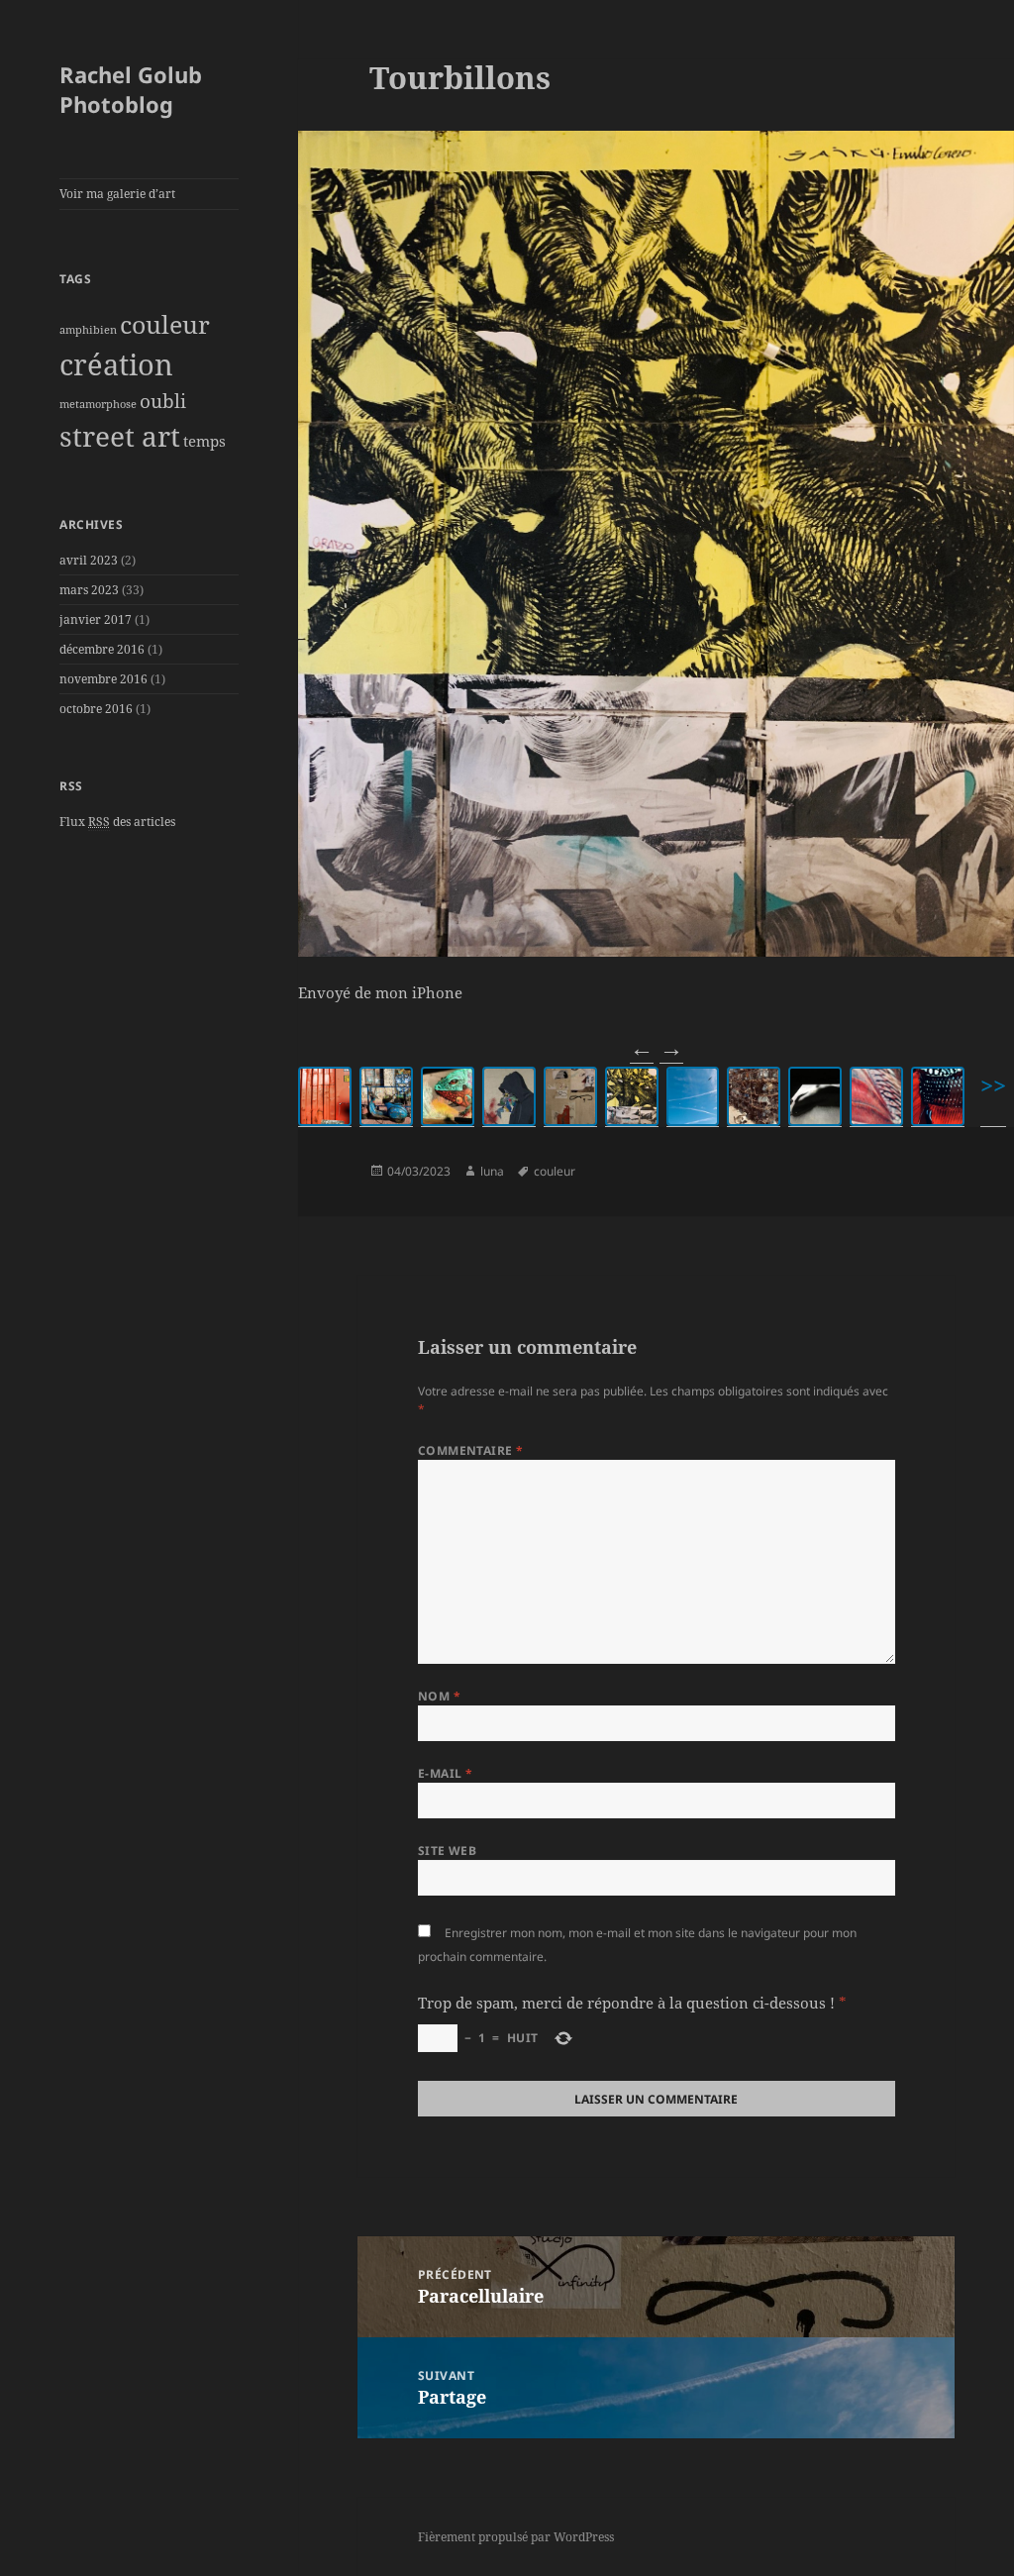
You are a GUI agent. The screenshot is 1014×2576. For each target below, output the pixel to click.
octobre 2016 (96, 709)
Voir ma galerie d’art (117, 194)
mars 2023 (89, 590)
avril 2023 (89, 560)
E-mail (446, 1773)
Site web (448, 1851)
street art (120, 436)
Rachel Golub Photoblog (131, 89)
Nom (439, 1696)
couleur (165, 324)
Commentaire (471, 1450)
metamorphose (98, 404)
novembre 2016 (103, 679)
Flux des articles (117, 822)
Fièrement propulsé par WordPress (516, 2537)
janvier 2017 (96, 619)
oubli (163, 401)
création (116, 364)
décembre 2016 (102, 649)
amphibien (88, 330)
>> (993, 1085)
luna (492, 1171)
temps (204, 441)
